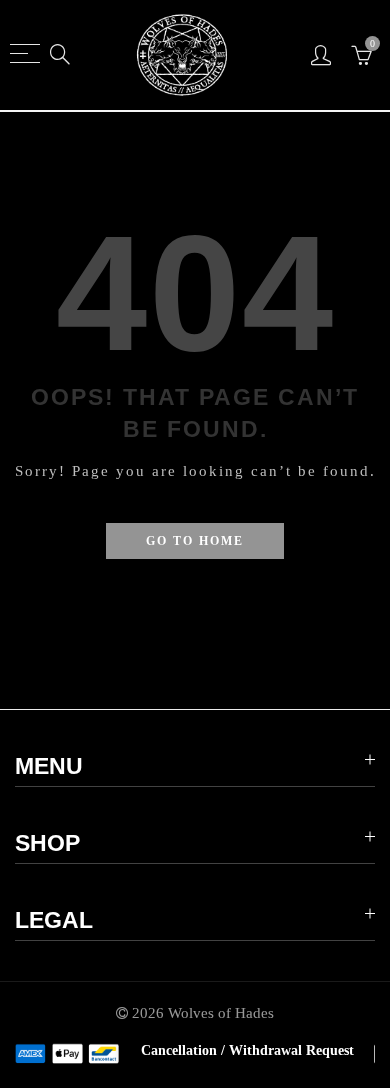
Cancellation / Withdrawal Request (247, 1050)
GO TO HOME (195, 541)
